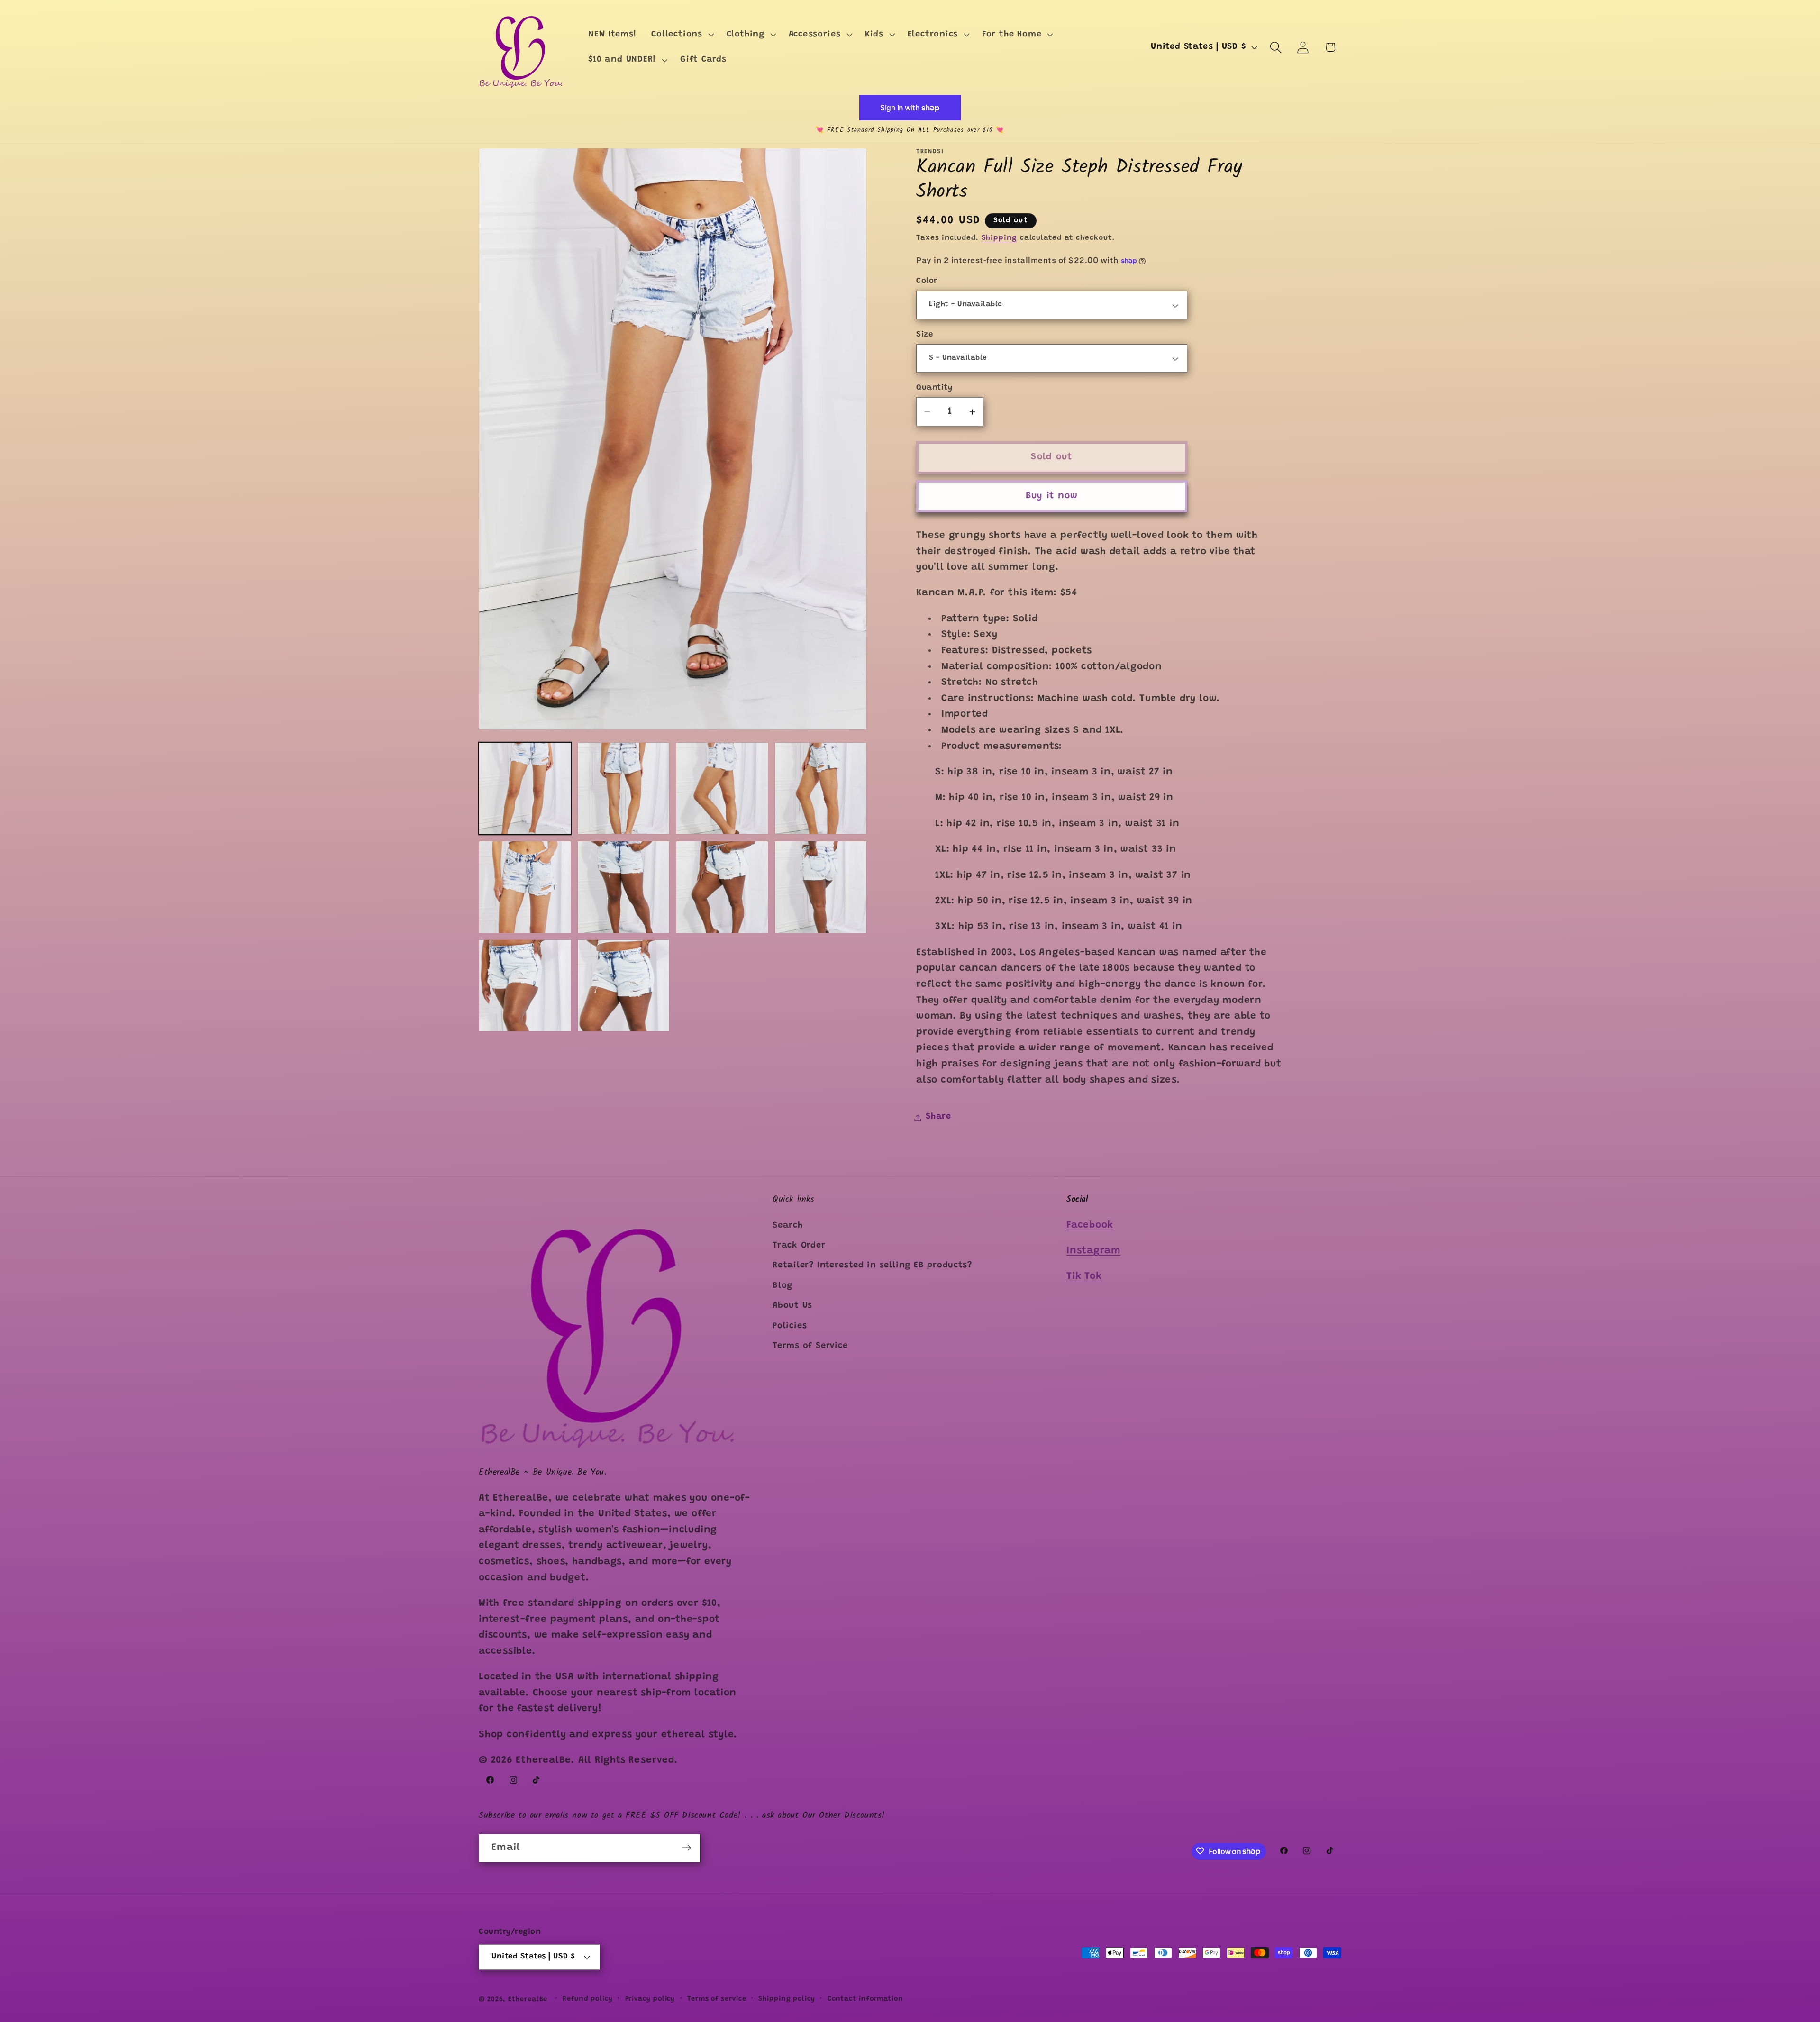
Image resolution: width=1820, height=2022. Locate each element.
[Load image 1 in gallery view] (525, 788)
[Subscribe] (687, 1848)
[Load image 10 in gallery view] (623, 986)
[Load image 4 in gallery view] (821, 788)
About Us (792, 1306)
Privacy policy (650, 1999)
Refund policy (588, 1999)
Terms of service (717, 1999)
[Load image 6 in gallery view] (623, 887)
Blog (783, 1285)
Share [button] (938, 1117)
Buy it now (1052, 496)
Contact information (865, 1999)
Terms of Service (810, 1346)
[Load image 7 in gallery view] (722, 887)
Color (927, 282)
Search (788, 1225)
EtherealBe (528, 1999)
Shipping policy (787, 1999)
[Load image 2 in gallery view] (623, 788)
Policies (790, 1326)
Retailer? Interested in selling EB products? (872, 1266)
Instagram (1093, 1251)
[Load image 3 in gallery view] (722, 788)
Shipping (999, 238)
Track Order (799, 1246)
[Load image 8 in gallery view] (821, 887)
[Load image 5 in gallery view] (525, 887)
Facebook (1090, 1225)
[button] (682, 35)
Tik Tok (1084, 1277)
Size (924, 335)
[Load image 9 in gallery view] (525, 986)
